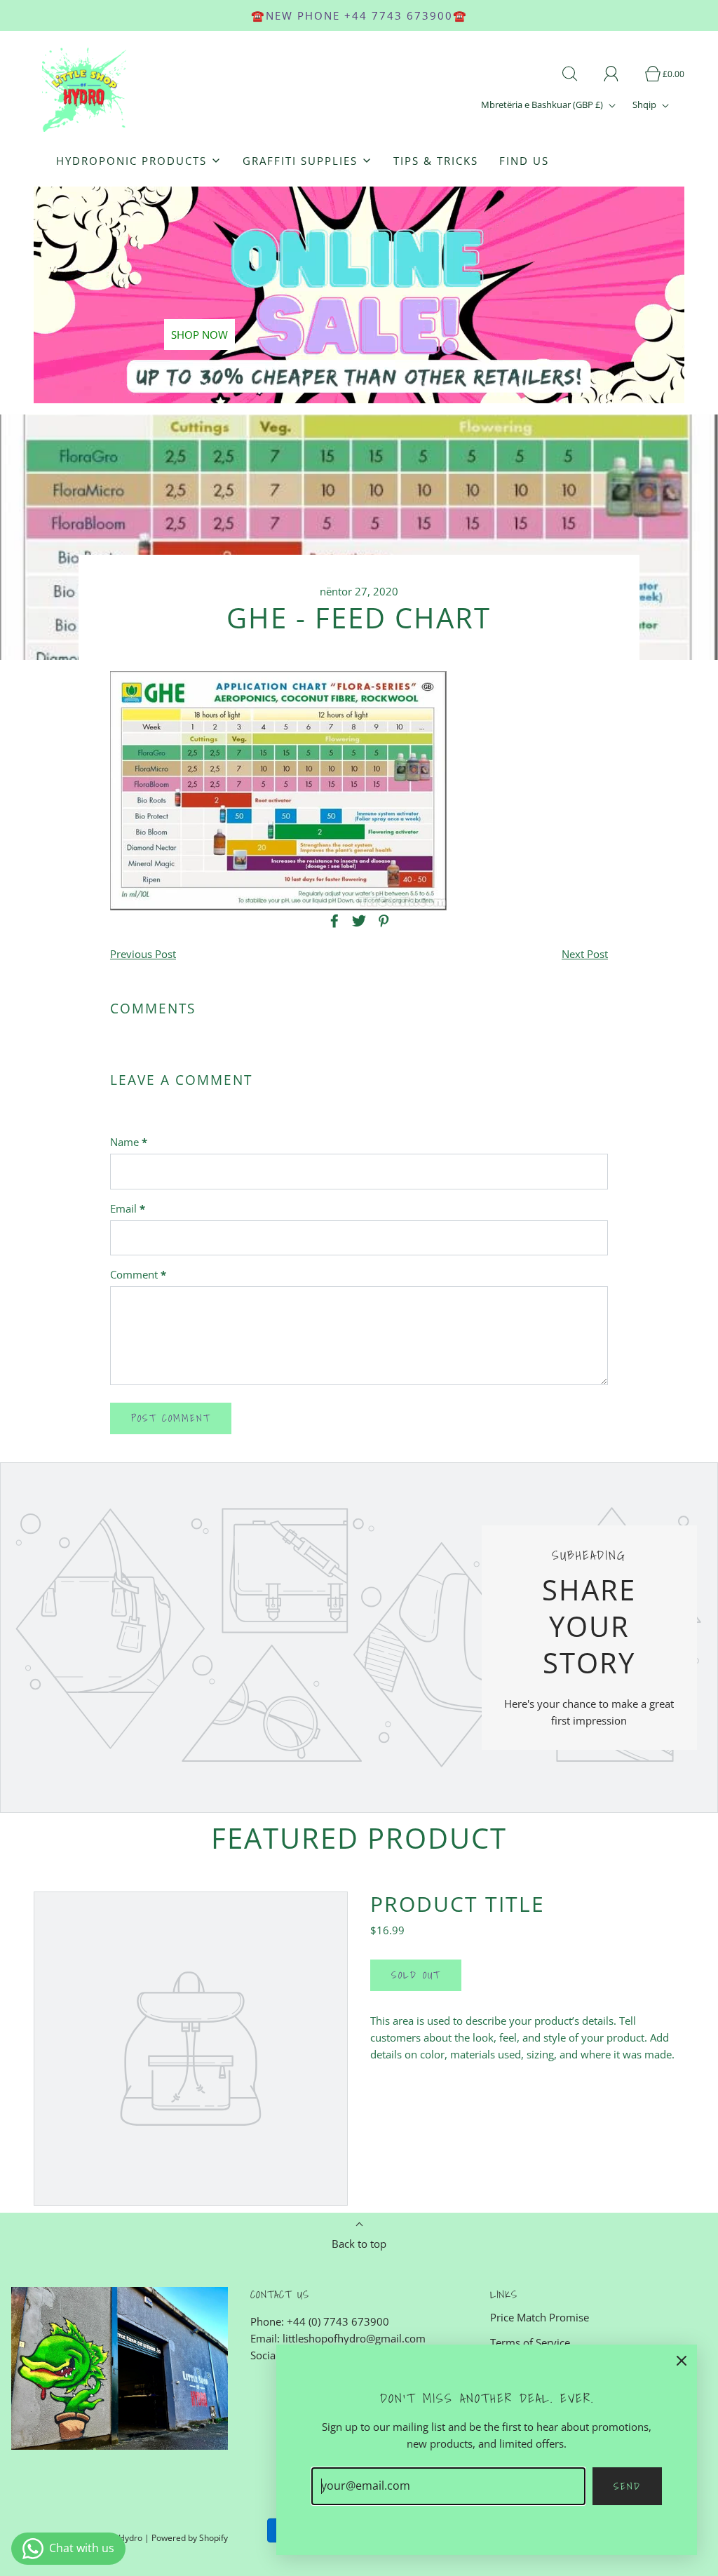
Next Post (585, 954)
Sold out (416, 1975)
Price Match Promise (540, 2317)
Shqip (645, 104)
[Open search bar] (578, 74)
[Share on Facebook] (332, 921)
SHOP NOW (199, 335)
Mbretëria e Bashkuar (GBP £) (543, 104)
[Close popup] (682, 2360)
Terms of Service (530, 2342)
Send (627, 2486)
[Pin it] (381, 921)
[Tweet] (357, 921)
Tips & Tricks (436, 161)
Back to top (359, 2244)
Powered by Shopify (190, 2538)
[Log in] (619, 74)
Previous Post (143, 954)
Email (128, 1208)
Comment (138, 1274)
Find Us (524, 161)
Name (129, 1142)
